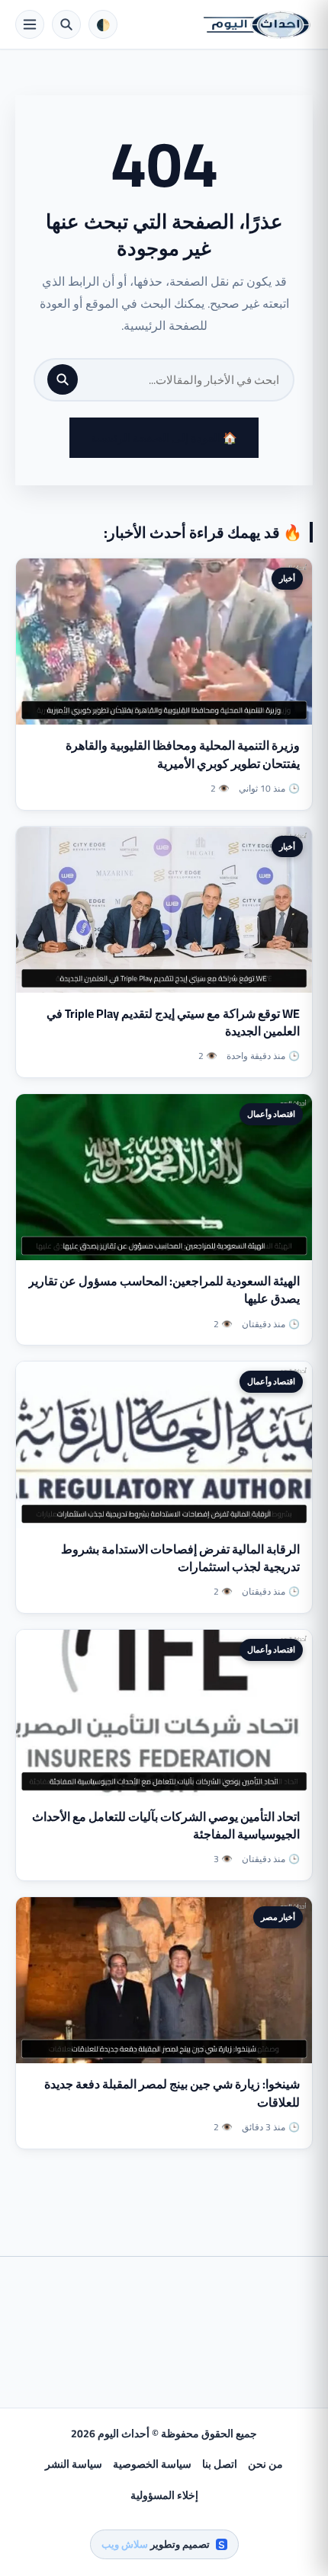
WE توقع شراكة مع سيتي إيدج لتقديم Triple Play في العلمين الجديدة (173, 1022)
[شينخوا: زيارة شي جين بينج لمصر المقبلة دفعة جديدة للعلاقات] (164, 1980)
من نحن (265, 2464)
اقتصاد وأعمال (271, 1114)
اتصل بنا (220, 2464)
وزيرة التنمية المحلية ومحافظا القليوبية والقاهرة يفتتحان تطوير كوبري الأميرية (183, 754)
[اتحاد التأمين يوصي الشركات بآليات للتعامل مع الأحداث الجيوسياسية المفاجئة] (164, 1713)
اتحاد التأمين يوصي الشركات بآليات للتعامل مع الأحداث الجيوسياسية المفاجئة (166, 1825)
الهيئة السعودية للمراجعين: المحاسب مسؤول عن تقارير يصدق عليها (164, 1290)
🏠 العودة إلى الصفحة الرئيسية (164, 438)
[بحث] (63, 379)
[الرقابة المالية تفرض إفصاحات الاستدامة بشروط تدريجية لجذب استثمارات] (164, 1445)
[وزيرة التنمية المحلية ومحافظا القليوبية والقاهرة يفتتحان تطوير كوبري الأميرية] (164, 642)
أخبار (287, 578)
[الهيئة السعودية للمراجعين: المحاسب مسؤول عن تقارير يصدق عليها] (164, 1177)
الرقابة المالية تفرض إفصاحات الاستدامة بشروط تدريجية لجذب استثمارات (180, 1558)
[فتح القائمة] (30, 24)
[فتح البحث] (66, 24)
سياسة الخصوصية (152, 2464)
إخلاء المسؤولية (164, 2495)
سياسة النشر (74, 2464)
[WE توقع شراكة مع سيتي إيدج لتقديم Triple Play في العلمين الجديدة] (164, 910)
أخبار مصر (278, 1917)
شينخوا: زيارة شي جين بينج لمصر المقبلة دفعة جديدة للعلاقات (172, 2093)
